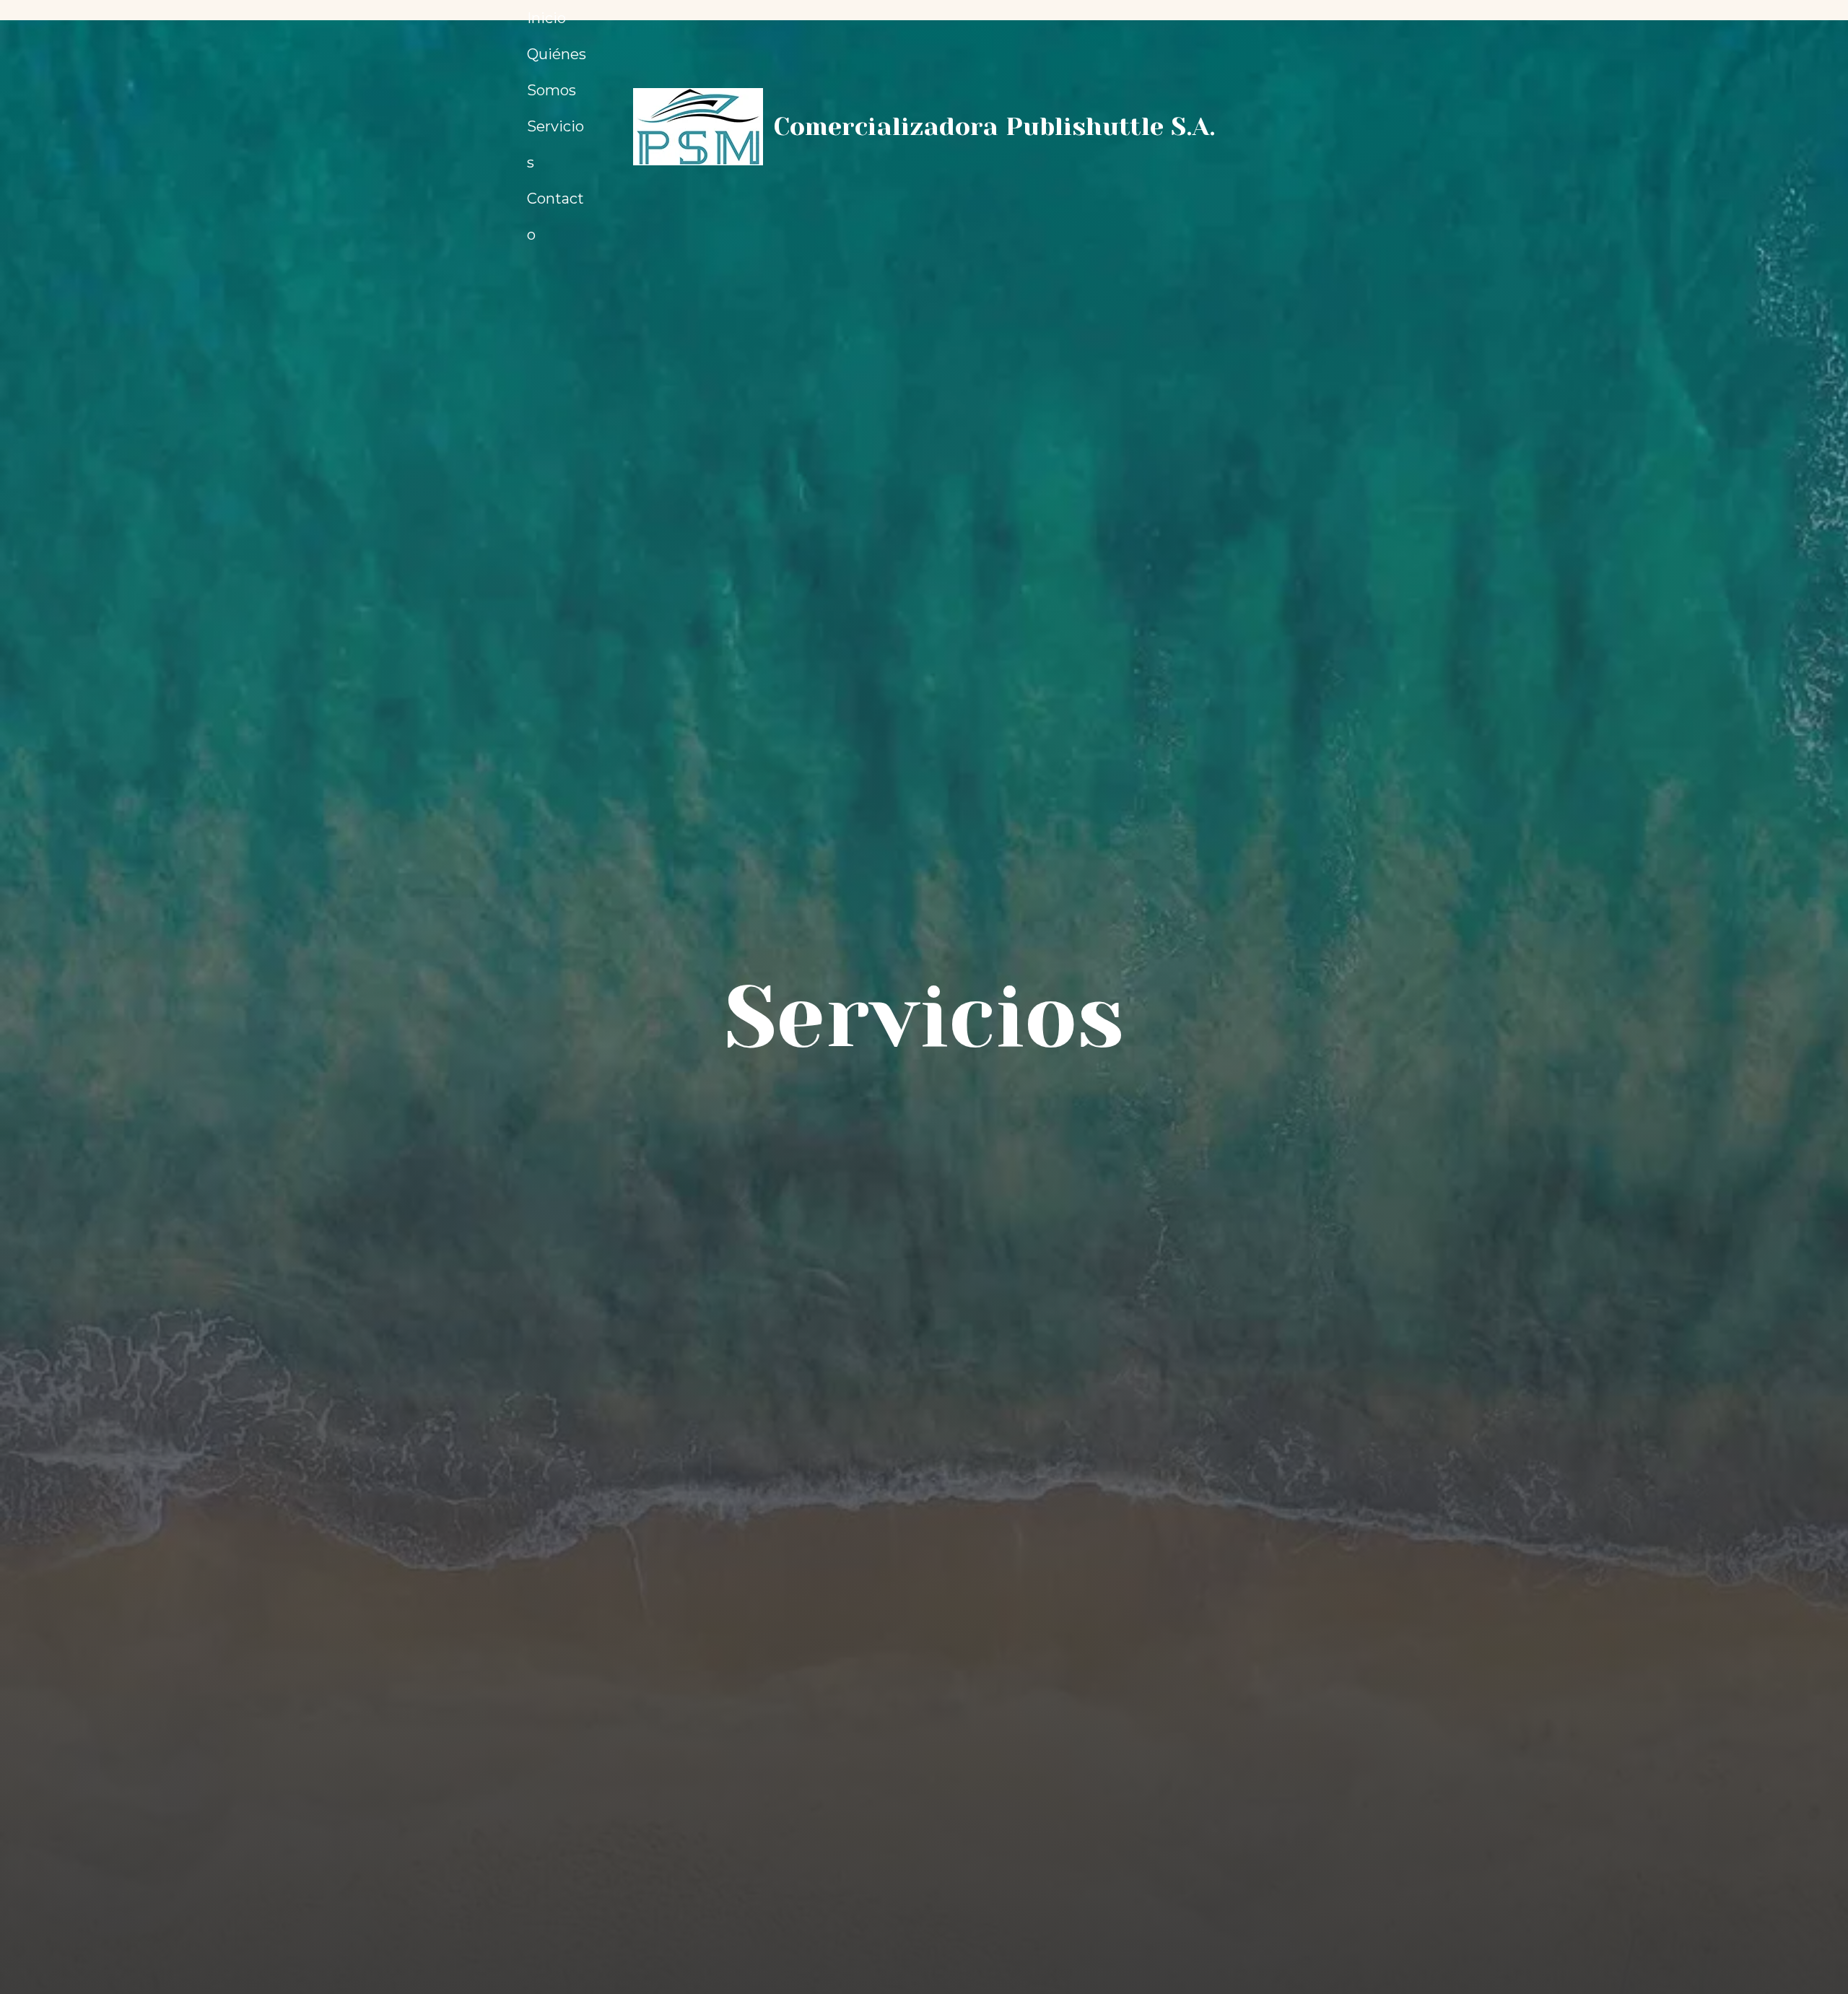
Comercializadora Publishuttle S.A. (994, 126)
